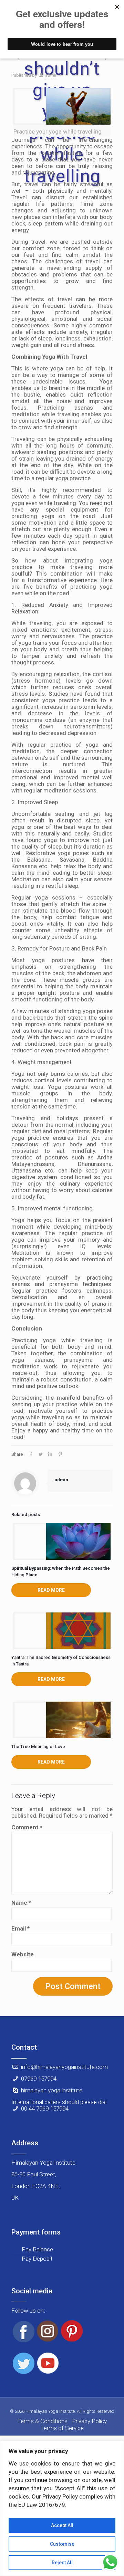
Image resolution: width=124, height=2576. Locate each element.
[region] (62, 2508)
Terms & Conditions (42, 2421)
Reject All (62, 2563)
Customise (62, 2544)
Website (23, 1954)
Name (21, 1903)
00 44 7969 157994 (45, 2109)
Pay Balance (37, 2249)
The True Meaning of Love (38, 1747)
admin (51, 75)
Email (20, 1929)
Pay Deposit (37, 2259)
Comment (27, 1827)
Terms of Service (62, 2428)
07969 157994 (39, 2079)
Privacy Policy (89, 2421)
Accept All (62, 2525)
